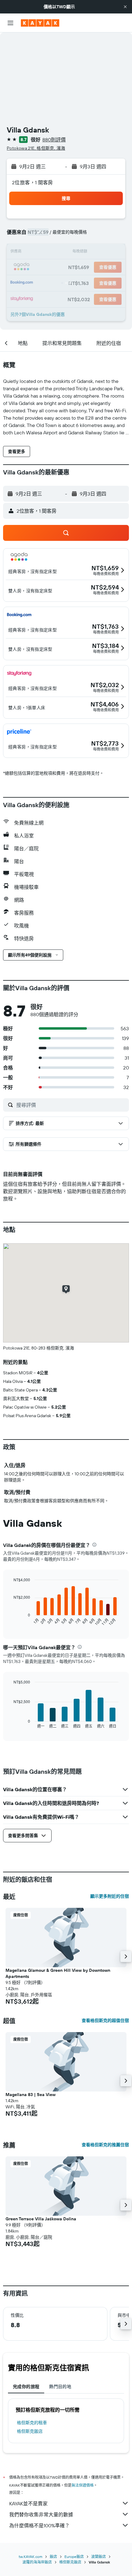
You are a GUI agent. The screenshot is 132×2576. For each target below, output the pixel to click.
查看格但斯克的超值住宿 (105, 2020)
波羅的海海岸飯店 (37, 2562)
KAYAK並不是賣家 (28, 2503)
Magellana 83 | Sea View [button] (31, 2095)
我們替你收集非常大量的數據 (41, 2514)
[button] (125, 7)
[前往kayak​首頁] (40, 23)
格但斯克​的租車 (32, 2423)
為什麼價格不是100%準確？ (39, 2525)
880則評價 (54, 140)
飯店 (53, 2557)
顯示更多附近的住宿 (110, 1896)
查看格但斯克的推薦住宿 (105, 2145)
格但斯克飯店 (30, 2431)
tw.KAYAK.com (31, 2557)
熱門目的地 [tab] (60, 2387)
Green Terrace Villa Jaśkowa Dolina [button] (41, 2219)
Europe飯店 (74, 2557)
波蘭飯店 (99, 2557)
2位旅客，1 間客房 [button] (33, 182)
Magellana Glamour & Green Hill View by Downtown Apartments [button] (58, 1973)
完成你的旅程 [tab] (26, 2387)
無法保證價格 (83, 2485)
